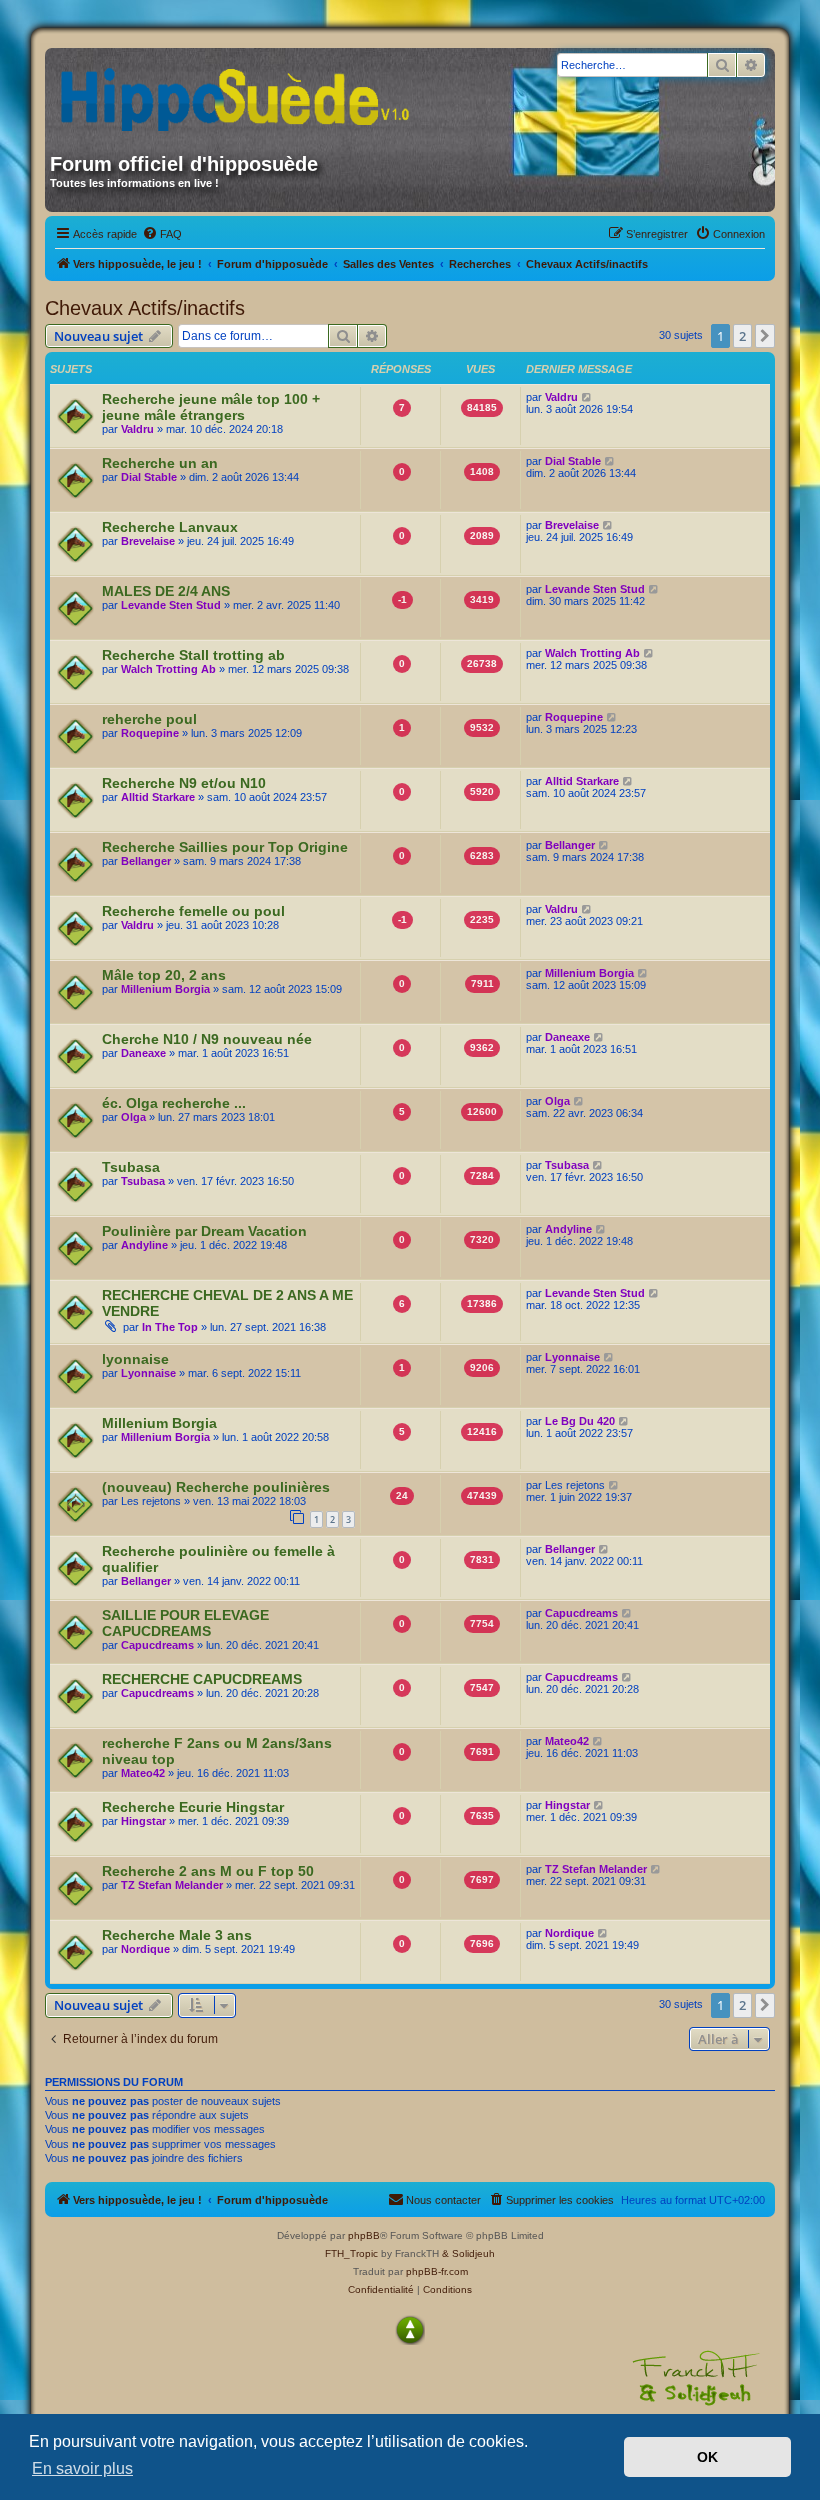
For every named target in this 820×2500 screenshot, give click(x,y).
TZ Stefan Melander (172, 1885)
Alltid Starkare (158, 797)
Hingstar (143, 1821)
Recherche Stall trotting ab (193, 655)
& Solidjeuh (468, 2253)
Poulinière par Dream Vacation (204, 1231)
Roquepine (150, 733)
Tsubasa (131, 1167)
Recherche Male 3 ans (177, 1935)
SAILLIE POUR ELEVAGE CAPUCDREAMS (185, 1623)
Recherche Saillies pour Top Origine (225, 847)
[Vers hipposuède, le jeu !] (242, 93)
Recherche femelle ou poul (193, 911)
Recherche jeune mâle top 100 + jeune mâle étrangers (211, 407)
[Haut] (410, 2330)
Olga (133, 1117)
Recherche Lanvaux (170, 527)
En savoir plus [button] (82, 2468)
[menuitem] (162, 234)
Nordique (145, 1949)
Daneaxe (143, 1053)
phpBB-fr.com (437, 2271)
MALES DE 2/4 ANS (166, 591)
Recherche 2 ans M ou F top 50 (208, 1871)
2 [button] (742, 336)
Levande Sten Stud (171, 605)
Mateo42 (143, 1773)
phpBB (364, 2235)
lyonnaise (135, 1359)
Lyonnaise (148, 1373)
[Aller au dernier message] (587, 397)
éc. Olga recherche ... (174, 1103)
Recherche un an (160, 463)
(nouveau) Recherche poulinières (216, 1487)
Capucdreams (157, 1645)
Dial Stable (149, 477)
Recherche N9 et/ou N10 (184, 783)
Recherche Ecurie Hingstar (193, 1807)
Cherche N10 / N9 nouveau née (207, 1039)
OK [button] (707, 2457)
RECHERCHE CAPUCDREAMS (202, 1679)
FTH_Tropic (351, 2253)
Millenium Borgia (165, 989)
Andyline (144, 1245)
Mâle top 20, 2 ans (164, 975)
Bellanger (146, 861)
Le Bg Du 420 (580, 1421)
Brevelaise (148, 541)
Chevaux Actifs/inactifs (145, 308)
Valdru (137, 429)
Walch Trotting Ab (168, 669)
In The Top (170, 1327)
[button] (765, 336)
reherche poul (149, 719)
